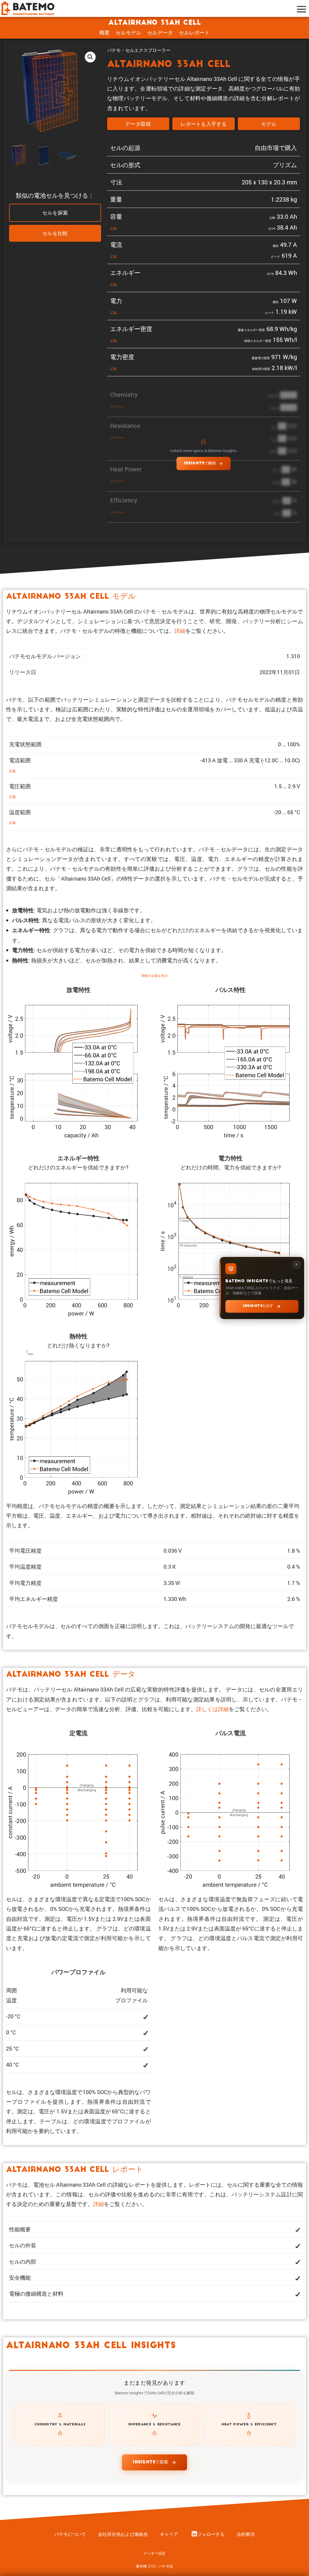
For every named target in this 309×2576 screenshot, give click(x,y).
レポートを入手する (204, 124)
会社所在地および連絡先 (123, 2534)
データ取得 (138, 124)
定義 (113, 228)
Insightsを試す (258, 1306)
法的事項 (246, 2534)
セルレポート (194, 32)
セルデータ (160, 32)
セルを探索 (55, 213)
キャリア (169, 2534)
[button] (90, 57)
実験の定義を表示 (154, 976)
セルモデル (128, 32)
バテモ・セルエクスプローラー (139, 50)
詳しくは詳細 (212, 1709)
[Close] (297, 1264)
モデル (269, 124)
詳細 (180, 631)
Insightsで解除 (200, 463)
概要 (104, 32)
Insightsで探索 (151, 2462)
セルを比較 (55, 234)
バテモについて (70, 2534)
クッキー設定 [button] (154, 2553)
